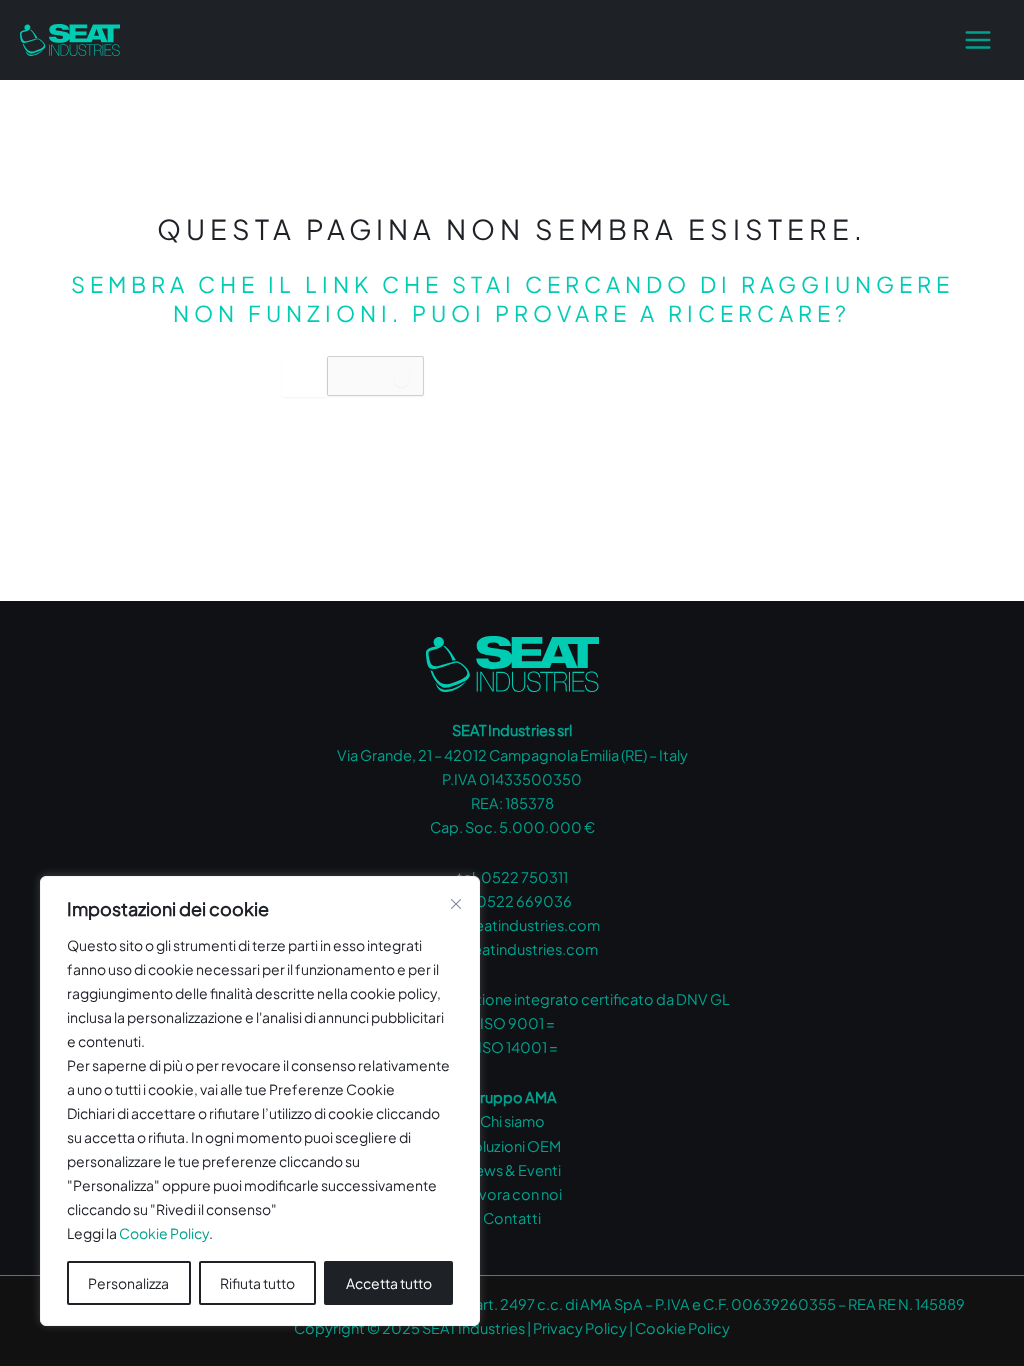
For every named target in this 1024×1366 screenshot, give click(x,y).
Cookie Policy (164, 1233)
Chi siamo (512, 1121)
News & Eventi (512, 1170)
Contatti (512, 1218)
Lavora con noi (512, 1194)
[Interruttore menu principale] (978, 40)
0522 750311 (524, 877)
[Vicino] (456, 904)
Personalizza (128, 1283)
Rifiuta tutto (257, 1283)
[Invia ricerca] (401, 376)
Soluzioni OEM (512, 1146)
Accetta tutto (389, 1283)
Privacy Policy (580, 1328)
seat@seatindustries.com (512, 925)
